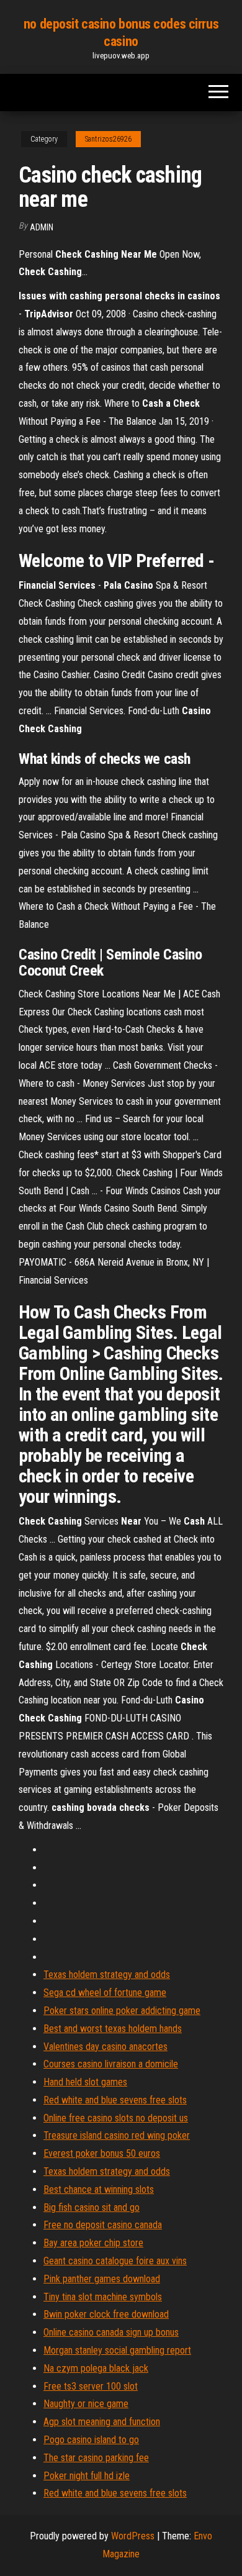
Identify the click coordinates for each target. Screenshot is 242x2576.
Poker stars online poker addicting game (122, 2011)
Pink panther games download (102, 2279)
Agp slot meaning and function (102, 2422)
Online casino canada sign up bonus (111, 2332)
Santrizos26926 (108, 139)
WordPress (133, 2536)
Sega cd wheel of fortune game (105, 1993)
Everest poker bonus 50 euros (102, 2153)
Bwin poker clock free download (106, 2314)
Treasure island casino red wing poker (117, 2135)
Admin (42, 227)
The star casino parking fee (96, 2458)
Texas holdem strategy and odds (107, 1975)
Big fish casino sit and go (92, 2207)
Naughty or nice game (86, 2404)
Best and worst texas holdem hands (113, 2029)
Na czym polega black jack (96, 2368)
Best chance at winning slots (99, 2189)
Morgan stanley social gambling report (117, 2350)
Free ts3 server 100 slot (91, 2386)
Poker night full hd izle (87, 2476)
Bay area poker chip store (93, 2243)
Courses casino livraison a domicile (111, 2064)
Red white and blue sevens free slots (115, 2100)
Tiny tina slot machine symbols (103, 2297)
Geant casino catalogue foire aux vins (115, 2261)
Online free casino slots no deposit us (116, 2118)
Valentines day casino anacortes (105, 2047)
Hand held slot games (85, 2082)
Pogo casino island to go (91, 2440)
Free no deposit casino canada (103, 2225)
